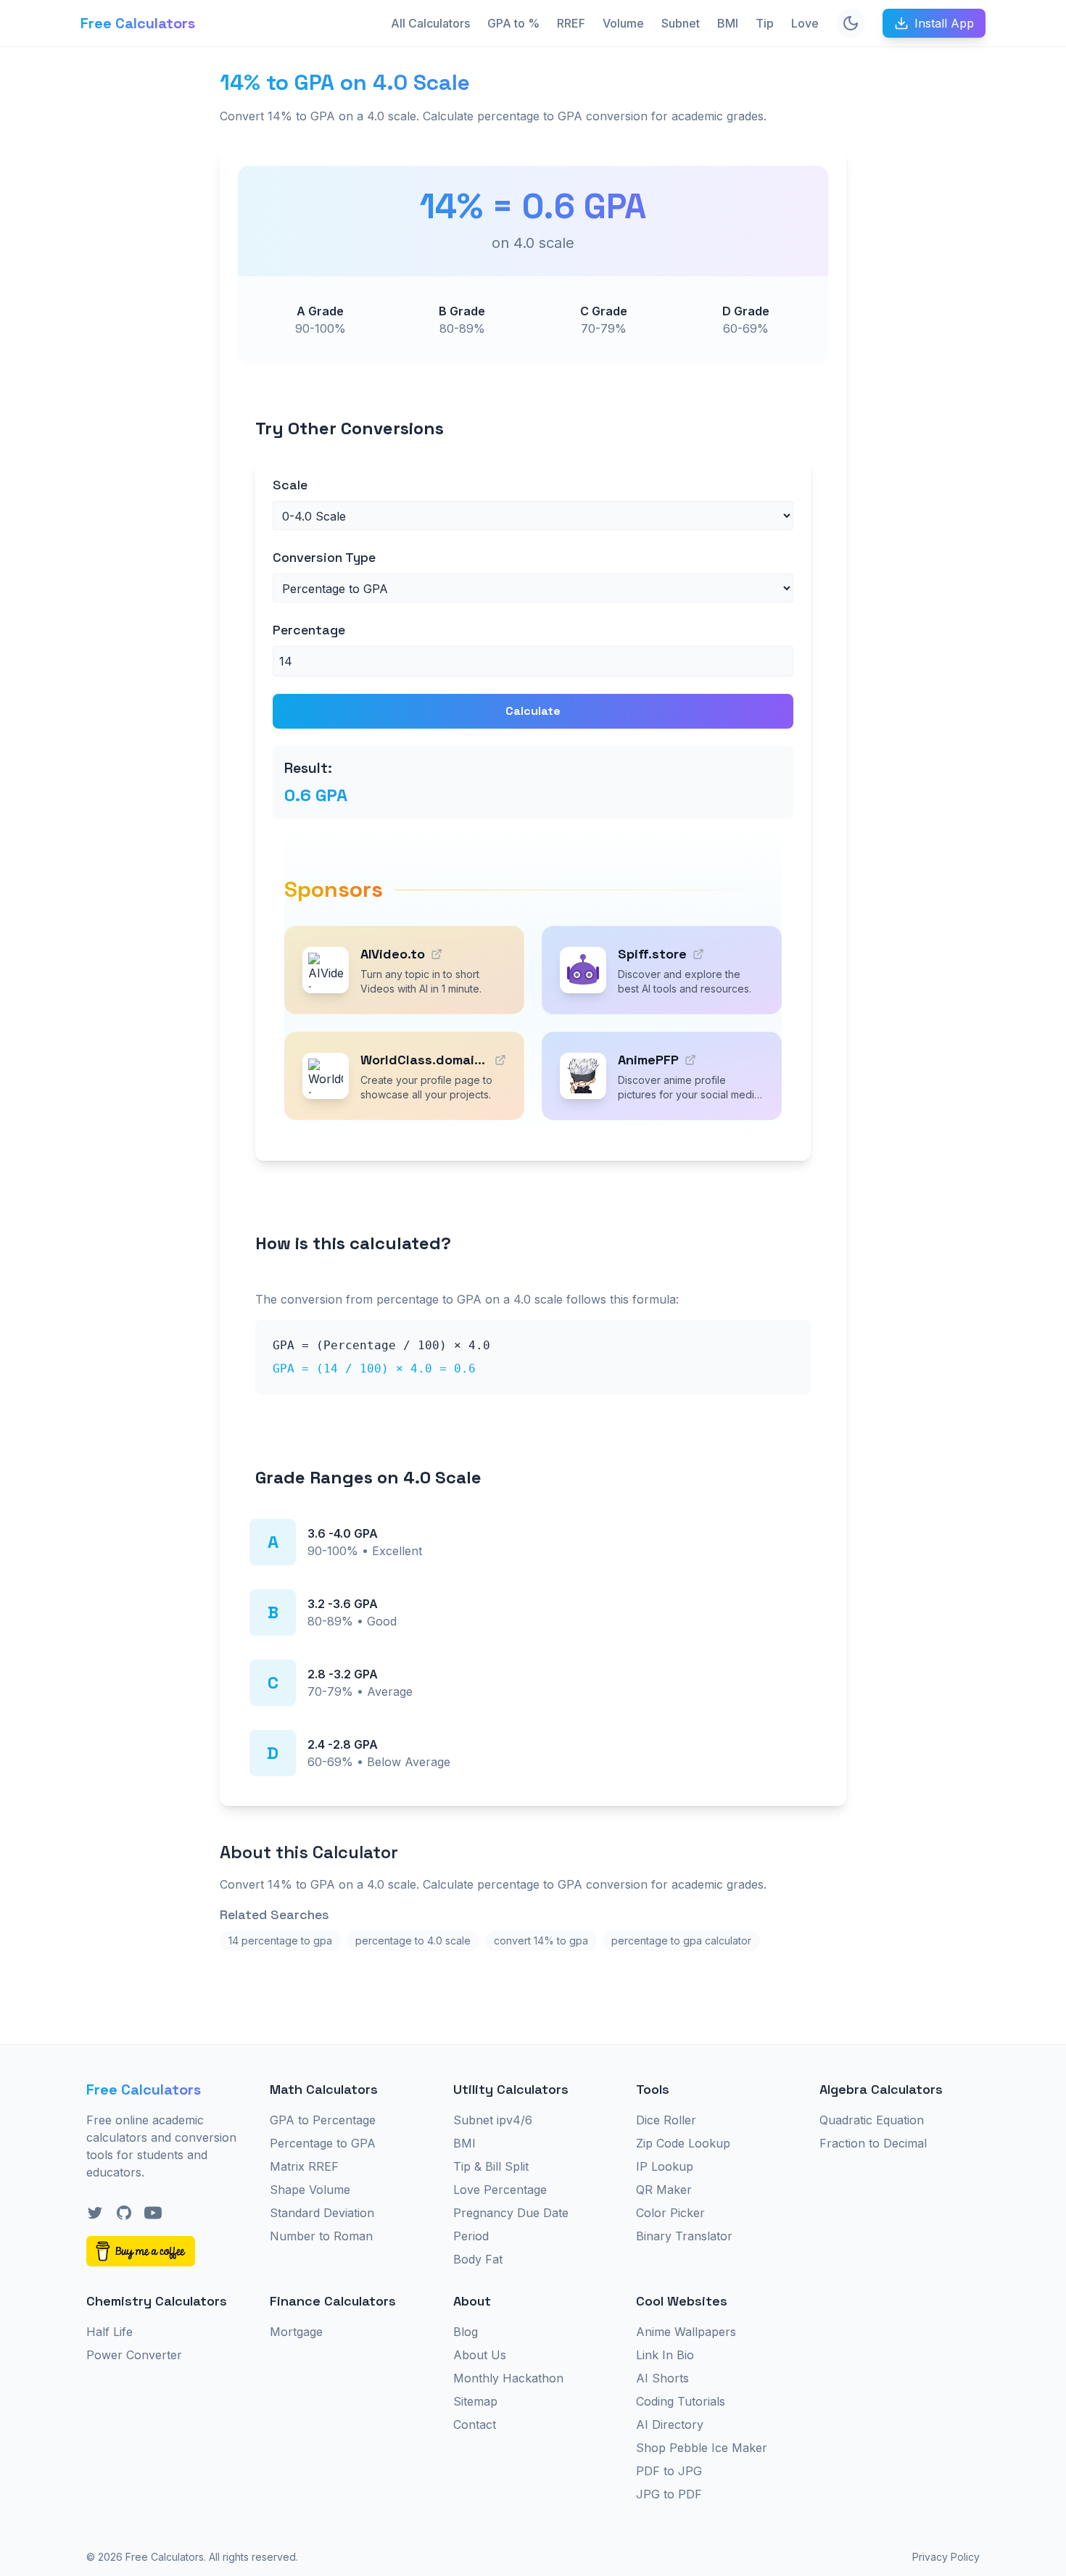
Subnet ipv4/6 (493, 2120)
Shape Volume (310, 2190)
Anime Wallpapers (686, 2332)
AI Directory (670, 2424)
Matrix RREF (304, 2166)
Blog (466, 2332)
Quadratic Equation (872, 2120)
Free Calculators (138, 23)
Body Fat (478, 2259)
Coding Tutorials (681, 2401)
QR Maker (664, 2190)
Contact (475, 2424)
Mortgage (296, 2332)
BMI (728, 23)
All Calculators (430, 23)
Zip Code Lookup (683, 2143)
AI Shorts (662, 2378)
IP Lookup (665, 2166)
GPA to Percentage (323, 2120)
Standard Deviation (322, 2213)
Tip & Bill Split (491, 2166)
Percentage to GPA (323, 2143)
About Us (480, 2355)
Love (805, 23)
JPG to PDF (669, 2494)
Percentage (309, 630)
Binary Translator (684, 2236)
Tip (765, 23)
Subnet (681, 23)
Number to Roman (321, 2236)
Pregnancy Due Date (511, 2213)
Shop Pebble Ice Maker (702, 2448)
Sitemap (475, 2401)
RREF (571, 23)
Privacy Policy (946, 2557)
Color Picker (670, 2213)
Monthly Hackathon (508, 2378)
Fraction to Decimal (873, 2143)
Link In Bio (665, 2355)
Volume (623, 23)
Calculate (533, 711)
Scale (290, 485)
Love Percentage (500, 2190)
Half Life (110, 2332)
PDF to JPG (669, 2471)
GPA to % (513, 23)
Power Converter (134, 2355)
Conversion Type (324, 557)
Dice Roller (666, 2120)
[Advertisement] (139, 287)
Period (471, 2236)
